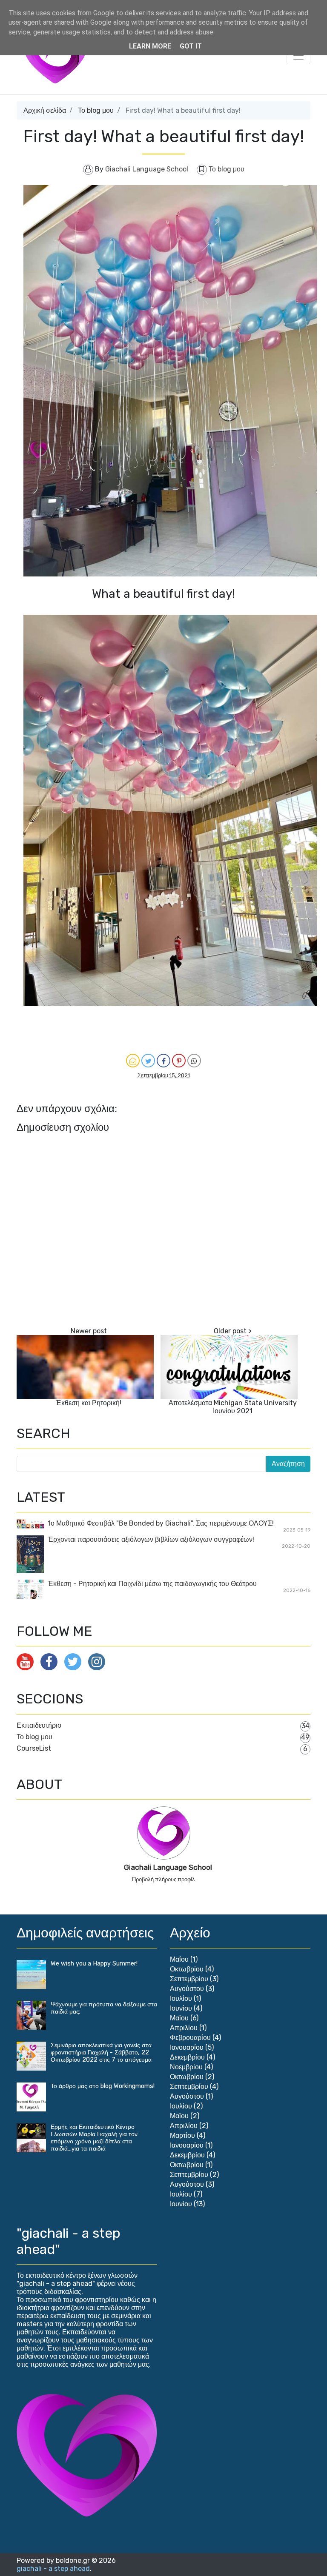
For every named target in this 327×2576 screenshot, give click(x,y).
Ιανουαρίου (187, 2047)
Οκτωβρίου (187, 1969)
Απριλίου (184, 2028)
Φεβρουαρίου (190, 2038)
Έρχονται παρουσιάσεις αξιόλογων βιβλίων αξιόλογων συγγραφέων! (151, 1539)
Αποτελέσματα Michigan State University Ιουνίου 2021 (233, 1407)
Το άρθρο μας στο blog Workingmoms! (103, 2086)
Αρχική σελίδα (45, 110)
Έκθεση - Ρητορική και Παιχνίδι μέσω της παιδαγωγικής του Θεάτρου (152, 1584)
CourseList (34, 1748)
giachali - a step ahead (53, 2569)
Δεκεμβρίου (187, 2057)
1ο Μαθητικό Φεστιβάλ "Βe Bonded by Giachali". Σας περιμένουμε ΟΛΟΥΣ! (161, 1523)
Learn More (150, 46)
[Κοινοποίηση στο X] (148, 1061)
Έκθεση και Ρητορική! (89, 1403)
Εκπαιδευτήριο (39, 1725)
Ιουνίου (181, 2008)
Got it (191, 46)
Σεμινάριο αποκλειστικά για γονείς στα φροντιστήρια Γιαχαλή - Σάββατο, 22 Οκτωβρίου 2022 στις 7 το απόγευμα (101, 2053)
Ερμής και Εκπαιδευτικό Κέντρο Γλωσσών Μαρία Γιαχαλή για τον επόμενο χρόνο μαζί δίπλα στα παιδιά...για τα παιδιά (94, 2138)
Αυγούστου (187, 1989)
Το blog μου (96, 110)
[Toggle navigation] (298, 56)
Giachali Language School (168, 1867)
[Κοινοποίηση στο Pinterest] (179, 1061)
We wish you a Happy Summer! (94, 1964)
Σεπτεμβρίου (189, 1979)
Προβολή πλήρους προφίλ (163, 1879)
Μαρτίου (182, 2135)
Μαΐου (179, 1959)
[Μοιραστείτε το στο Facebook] (163, 1061)
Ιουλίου (181, 1998)
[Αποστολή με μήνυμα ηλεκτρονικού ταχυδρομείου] (133, 1061)
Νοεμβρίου (186, 2067)
